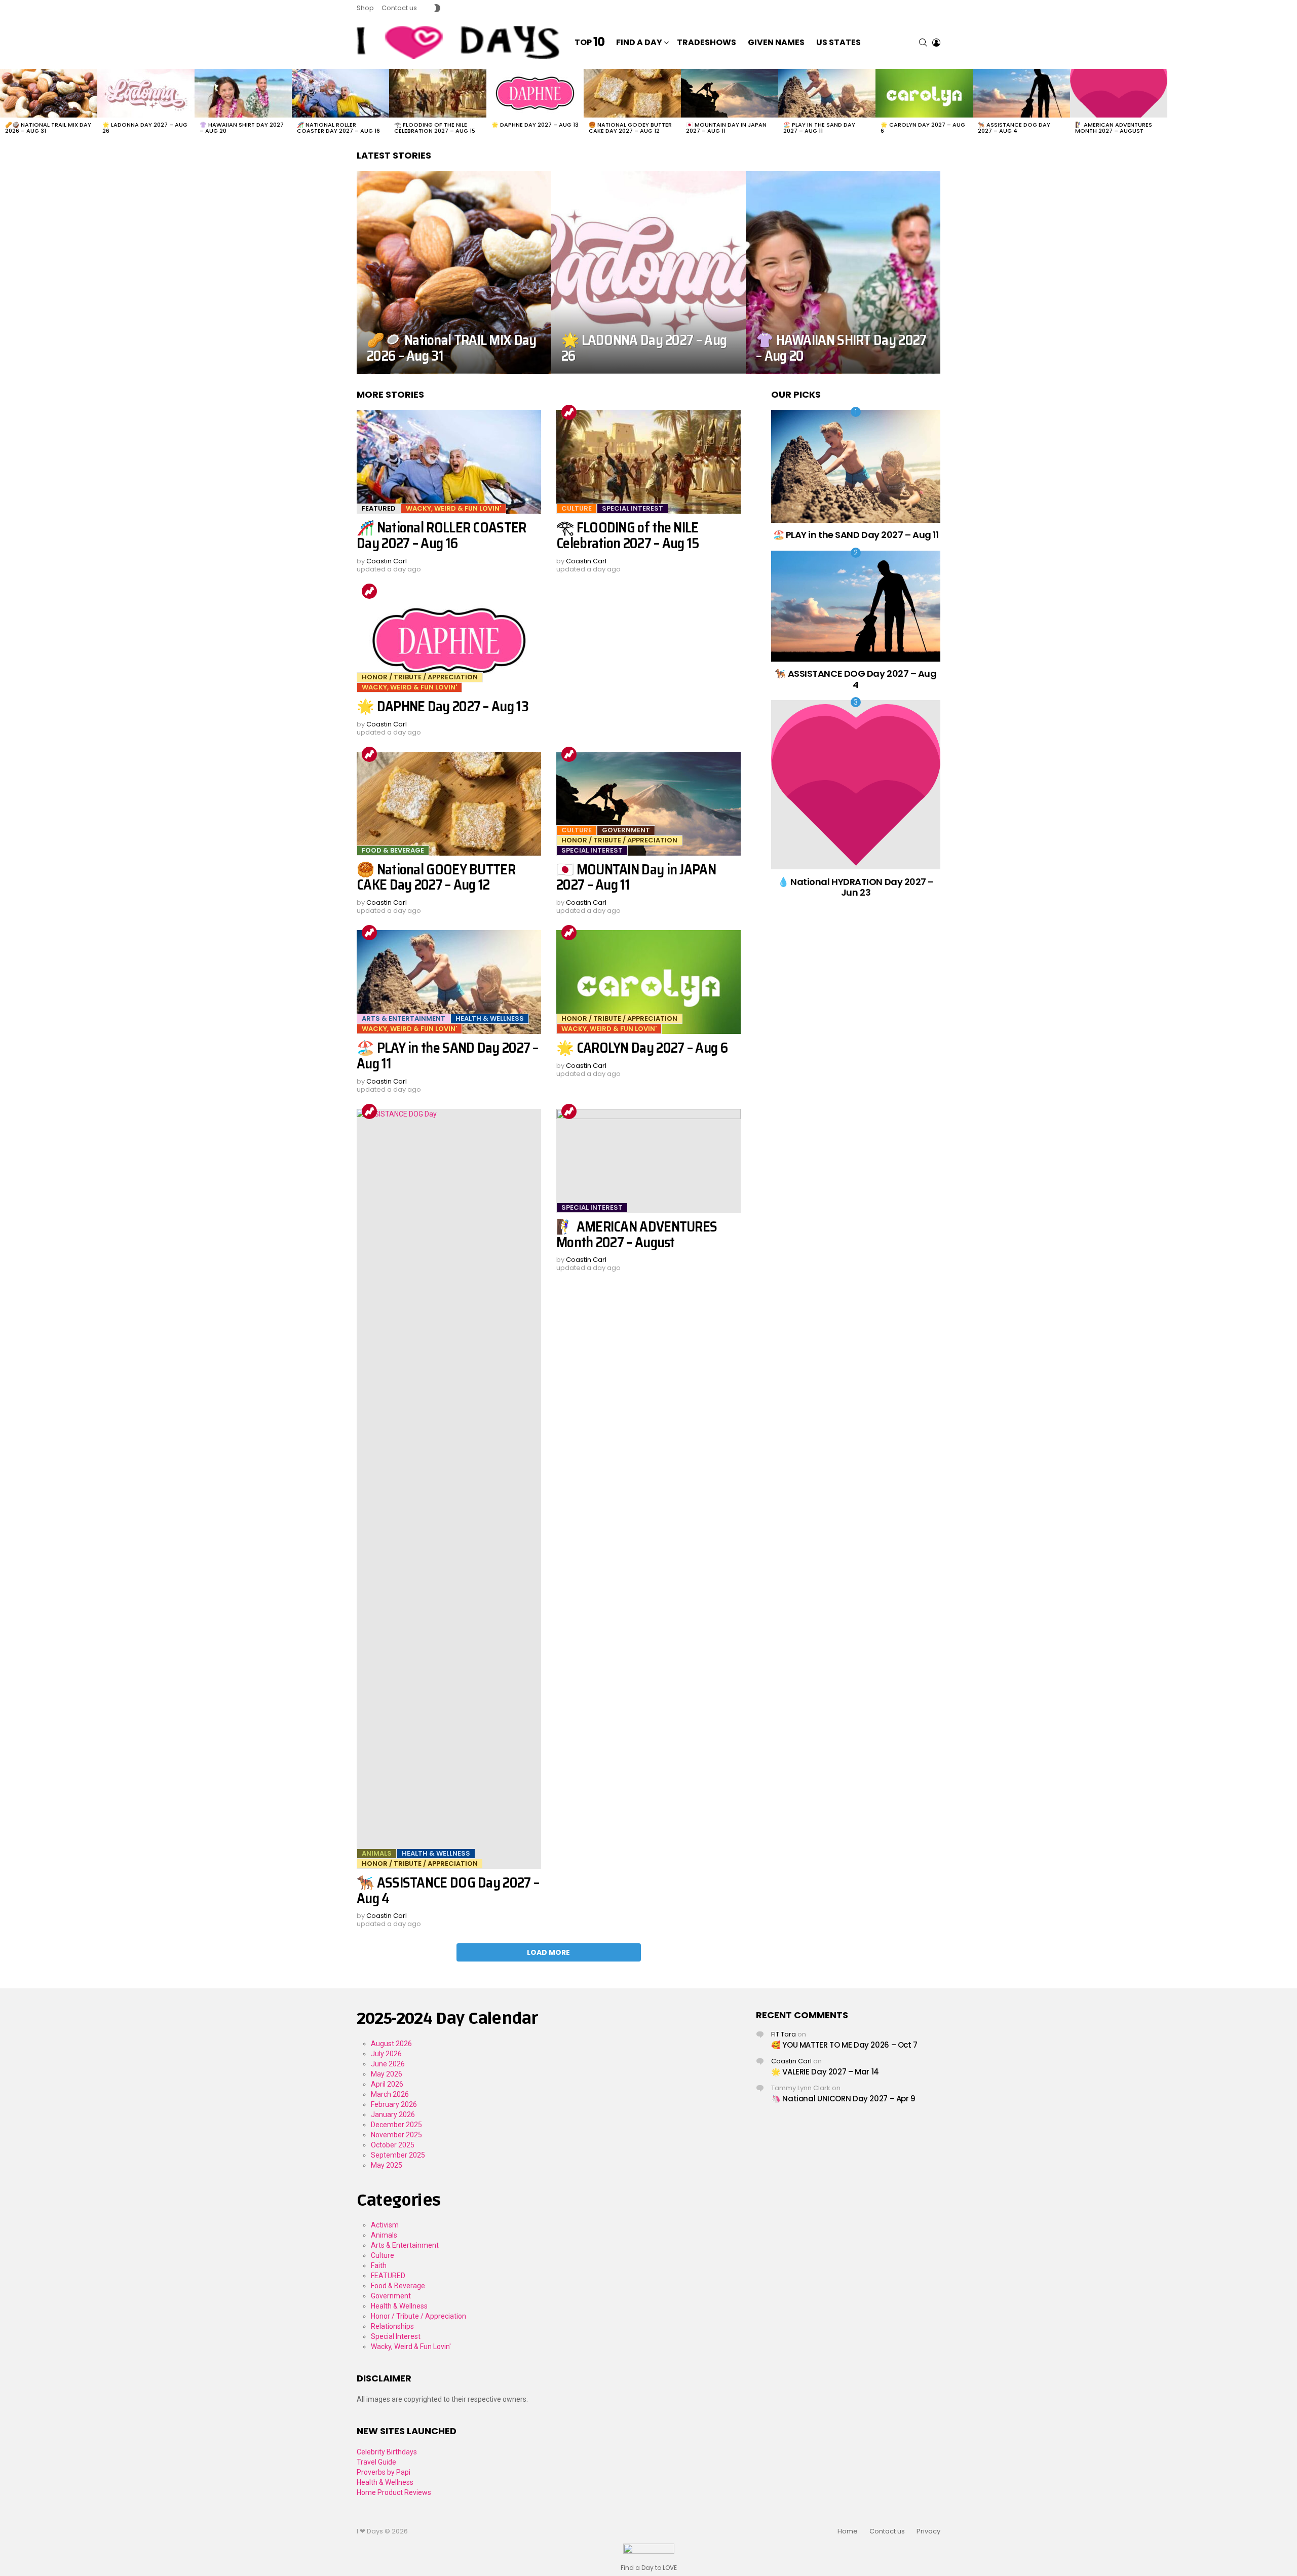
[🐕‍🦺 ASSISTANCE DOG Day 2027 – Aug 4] (1021, 93)
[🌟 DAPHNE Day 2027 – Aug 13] (535, 93)
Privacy (928, 2531)
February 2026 (394, 2104)
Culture (577, 508)
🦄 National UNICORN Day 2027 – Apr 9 (843, 2099)
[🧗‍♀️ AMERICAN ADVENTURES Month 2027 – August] (1119, 93)
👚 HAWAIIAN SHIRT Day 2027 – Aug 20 (242, 128)
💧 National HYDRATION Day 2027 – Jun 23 (856, 887)
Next (1292, 104)
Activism (385, 2225)
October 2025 (393, 2145)
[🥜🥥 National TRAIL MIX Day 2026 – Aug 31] (49, 93)
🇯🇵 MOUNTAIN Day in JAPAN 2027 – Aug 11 (726, 128)
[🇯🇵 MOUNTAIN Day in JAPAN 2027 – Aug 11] (730, 93)
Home (848, 2531)
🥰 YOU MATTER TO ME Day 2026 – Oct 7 (844, 2045)
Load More (548, 1952)
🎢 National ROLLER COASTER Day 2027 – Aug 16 (338, 128)
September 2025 (398, 2155)
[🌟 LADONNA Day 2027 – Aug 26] (146, 93)
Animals (377, 1853)
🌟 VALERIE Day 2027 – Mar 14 (825, 2072)
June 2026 (388, 2064)
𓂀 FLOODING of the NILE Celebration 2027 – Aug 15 (435, 128)
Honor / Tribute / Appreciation (420, 677)
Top (589, 43)
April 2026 (387, 2084)
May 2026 (387, 2074)
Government (626, 830)
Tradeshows (707, 42)
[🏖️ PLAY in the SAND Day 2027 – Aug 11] (827, 93)
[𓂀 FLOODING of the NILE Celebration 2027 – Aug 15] (438, 93)
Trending (569, 412)
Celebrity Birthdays (387, 2452)
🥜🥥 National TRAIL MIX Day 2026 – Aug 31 (48, 128)
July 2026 (386, 2054)
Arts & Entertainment (404, 1018)
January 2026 (393, 2114)
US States (838, 42)
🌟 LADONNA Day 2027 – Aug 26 (145, 128)
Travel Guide (376, 2462)
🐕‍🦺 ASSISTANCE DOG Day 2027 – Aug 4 (1014, 128)
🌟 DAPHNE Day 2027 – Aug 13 (535, 125)
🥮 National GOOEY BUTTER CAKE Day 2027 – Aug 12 (630, 128)
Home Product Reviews (394, 2492)
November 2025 (396, 2135)
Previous (5, 104)
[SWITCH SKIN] (437, 8)
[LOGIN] (936, 43)
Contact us (399, 8)
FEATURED (379, 508)
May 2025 (387, 2165)
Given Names (776, 42)
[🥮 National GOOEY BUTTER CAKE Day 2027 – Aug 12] (632, 93)
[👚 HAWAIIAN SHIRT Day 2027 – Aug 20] (243, 93)
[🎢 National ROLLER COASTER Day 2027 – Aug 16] (340, 93)
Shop (365, 8)
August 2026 (391, 2044)
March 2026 (390, 2094)
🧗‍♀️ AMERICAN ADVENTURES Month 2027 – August (1114, 128)
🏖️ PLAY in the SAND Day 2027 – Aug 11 (819, 128)
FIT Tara (784, 2034)
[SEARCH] (923, 43)
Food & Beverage (393, 850)
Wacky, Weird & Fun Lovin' (453, 508)
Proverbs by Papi (384, 2472)
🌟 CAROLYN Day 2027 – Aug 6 (923, 128)
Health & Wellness (490, 1018)
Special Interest (633, 508)
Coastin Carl (791, 2061)
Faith (379, 2265)
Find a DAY (639, 42)
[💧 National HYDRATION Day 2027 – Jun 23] (856, 785)
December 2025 (396, 2125)
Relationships (392, 2326)
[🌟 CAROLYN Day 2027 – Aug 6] (924, 93)
